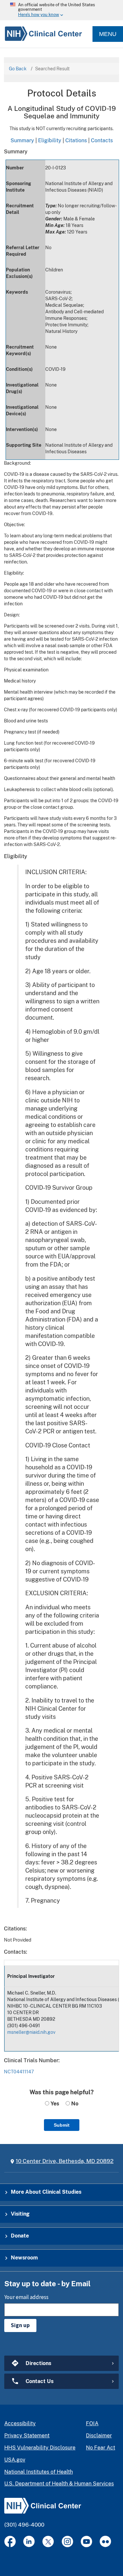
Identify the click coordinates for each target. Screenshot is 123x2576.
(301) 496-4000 (24, 2525)
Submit (62, 2125)
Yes (54, 2104)
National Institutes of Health (39, 2472)
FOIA (92, 2423)
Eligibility (50, 140)
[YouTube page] (86, 2541)
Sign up (20, 2325)
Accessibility (20, 2423)
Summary (22, 140)
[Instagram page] (67, 2541)
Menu (108, 34)
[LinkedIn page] (29, 2541)
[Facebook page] (10, 2541)
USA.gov (15, 2460)
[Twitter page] (48, 2541)
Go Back (18, 69)
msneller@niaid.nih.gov (31, 2032)
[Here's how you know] (61, 10)
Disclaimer (99, 2436)
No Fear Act (101, 2448)
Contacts (102, 140)
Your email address (26, 2297)
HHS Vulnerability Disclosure (40, 2448)
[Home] (41, 34)
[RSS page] (105, 2541)
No (74, 2104)
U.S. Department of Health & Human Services (59, 2484)
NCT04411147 (19, 2072)
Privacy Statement (27, 2436)
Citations (76, 140)
